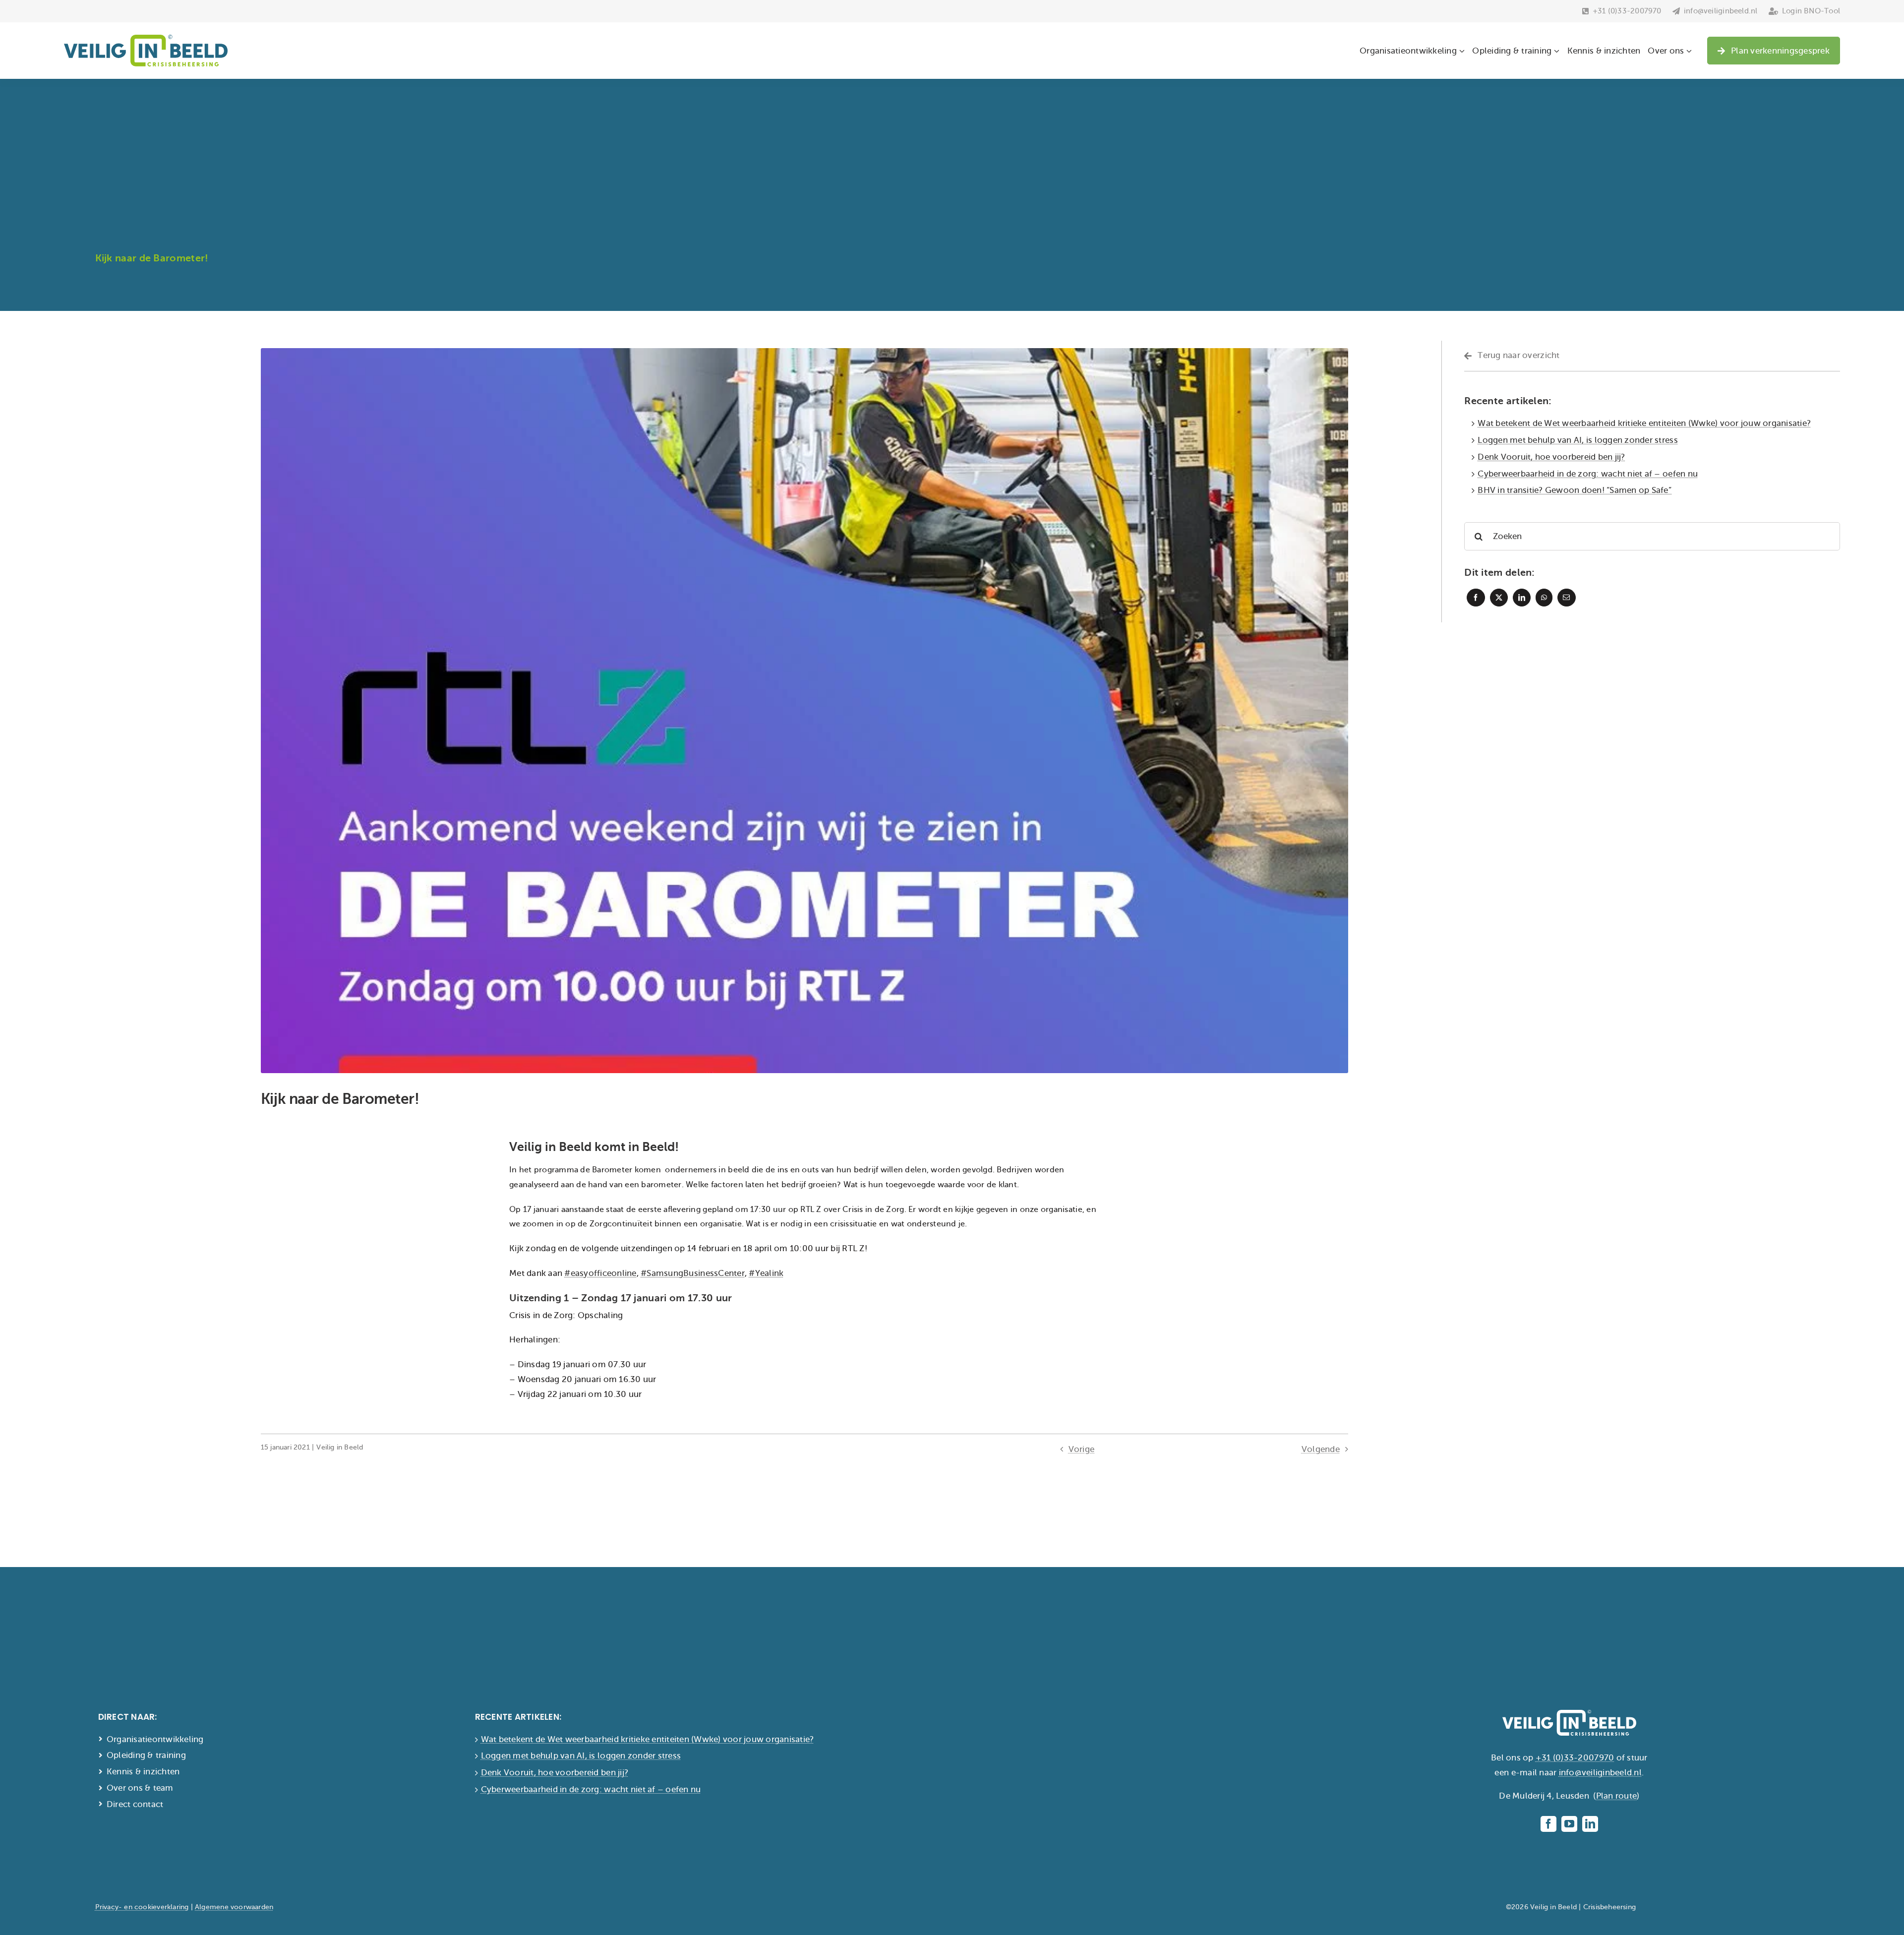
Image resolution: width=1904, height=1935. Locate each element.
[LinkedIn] (1522, 598)
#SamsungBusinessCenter (693, 1273)
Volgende (1321, 1449)
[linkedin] (1590, 1824)
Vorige (1082, 1449)
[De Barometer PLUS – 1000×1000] (804, 352)
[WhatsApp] (1544, 598)
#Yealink (766, 1273)
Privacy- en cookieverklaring (142, 1907)
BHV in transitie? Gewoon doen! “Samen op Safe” (1575, 490)
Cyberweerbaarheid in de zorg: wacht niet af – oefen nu (1588, 474)
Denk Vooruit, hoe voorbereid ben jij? (1551, 457)
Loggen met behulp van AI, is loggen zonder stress (1578, 440)
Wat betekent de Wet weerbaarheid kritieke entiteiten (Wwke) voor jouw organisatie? (1644, 423)
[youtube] (1569, 1824)
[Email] (1566, 598)
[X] (1499, 598)
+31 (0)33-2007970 (1575, 1758)
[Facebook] (1476, 598)
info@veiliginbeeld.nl (1600, 1773)
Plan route (1617, 1796)
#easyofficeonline (600, 1273)
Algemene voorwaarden (234, 1907)
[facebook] (1548, 1824)
